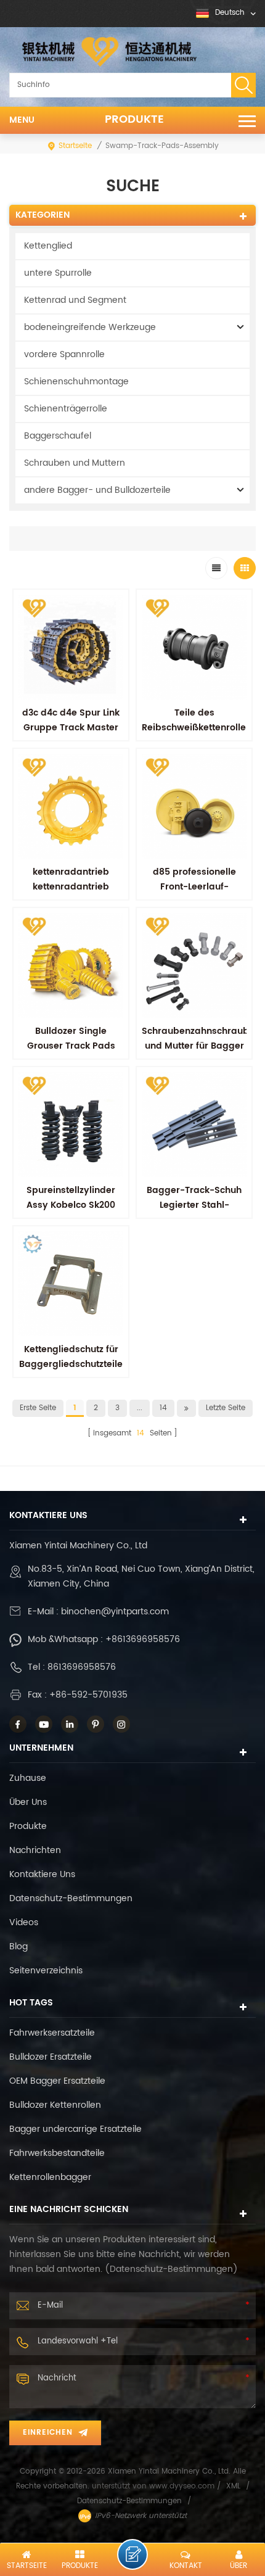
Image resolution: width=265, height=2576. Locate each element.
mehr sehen (194, 1232)
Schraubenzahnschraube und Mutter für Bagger (198, 1038)
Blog (18, 1946)
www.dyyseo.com (183, 2486)
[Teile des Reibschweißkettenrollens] (194, 647)
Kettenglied (48, 246)
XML (233, 2486)
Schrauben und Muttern (75, 463)
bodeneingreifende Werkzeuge (90, 327)
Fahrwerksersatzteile (52, 2033)
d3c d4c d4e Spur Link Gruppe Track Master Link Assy (71, 728)
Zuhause (28, 1778)
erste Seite (38, 1408)
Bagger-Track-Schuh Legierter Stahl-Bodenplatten (194, 1205)
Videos (24, 1922)
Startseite (75, 146)
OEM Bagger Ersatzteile (57, 2081)
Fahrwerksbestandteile (57, 2153)
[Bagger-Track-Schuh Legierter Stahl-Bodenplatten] (194, 1125)
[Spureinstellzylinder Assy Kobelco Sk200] (71, 1125)
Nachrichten (35, 1850)
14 (163, 1408)
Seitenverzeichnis (46, 1971)
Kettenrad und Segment (75, 300)
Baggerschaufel (58, 436)
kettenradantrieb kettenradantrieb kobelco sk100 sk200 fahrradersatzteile (71, 894)
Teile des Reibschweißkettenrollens (199, 720)
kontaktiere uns (42, 1874)
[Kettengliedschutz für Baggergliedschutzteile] (71, 1284)
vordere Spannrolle (64, 354)
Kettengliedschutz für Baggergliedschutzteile (71, 1357)
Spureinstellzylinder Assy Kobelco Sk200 (71, 1198)
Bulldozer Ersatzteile (51, 2057)
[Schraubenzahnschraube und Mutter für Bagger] (194, 965)
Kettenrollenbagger (50, 2177)
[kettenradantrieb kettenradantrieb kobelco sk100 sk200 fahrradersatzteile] (71, 806)
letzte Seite (226, 1408)
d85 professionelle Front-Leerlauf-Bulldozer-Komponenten (194, 894)
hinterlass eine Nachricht (132, 2554)
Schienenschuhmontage (76, 382)
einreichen (48, 2433)
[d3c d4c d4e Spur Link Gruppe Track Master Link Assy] (71, 647)
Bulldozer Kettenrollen (55, 2105)
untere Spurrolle (58, 273)
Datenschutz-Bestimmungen (71, 1898)
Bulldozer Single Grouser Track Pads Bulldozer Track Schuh (71, 1046)
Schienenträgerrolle (66, 409)
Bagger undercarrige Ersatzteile (75, 2129)
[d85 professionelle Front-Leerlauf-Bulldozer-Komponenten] (194, 806)
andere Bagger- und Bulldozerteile (97, 490)
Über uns (28, 1802)
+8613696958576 (143, 1639)
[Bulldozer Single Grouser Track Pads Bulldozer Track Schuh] (71, 965)
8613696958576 (82, 1667)
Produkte (134, 120)
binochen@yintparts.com (115, 1612)
